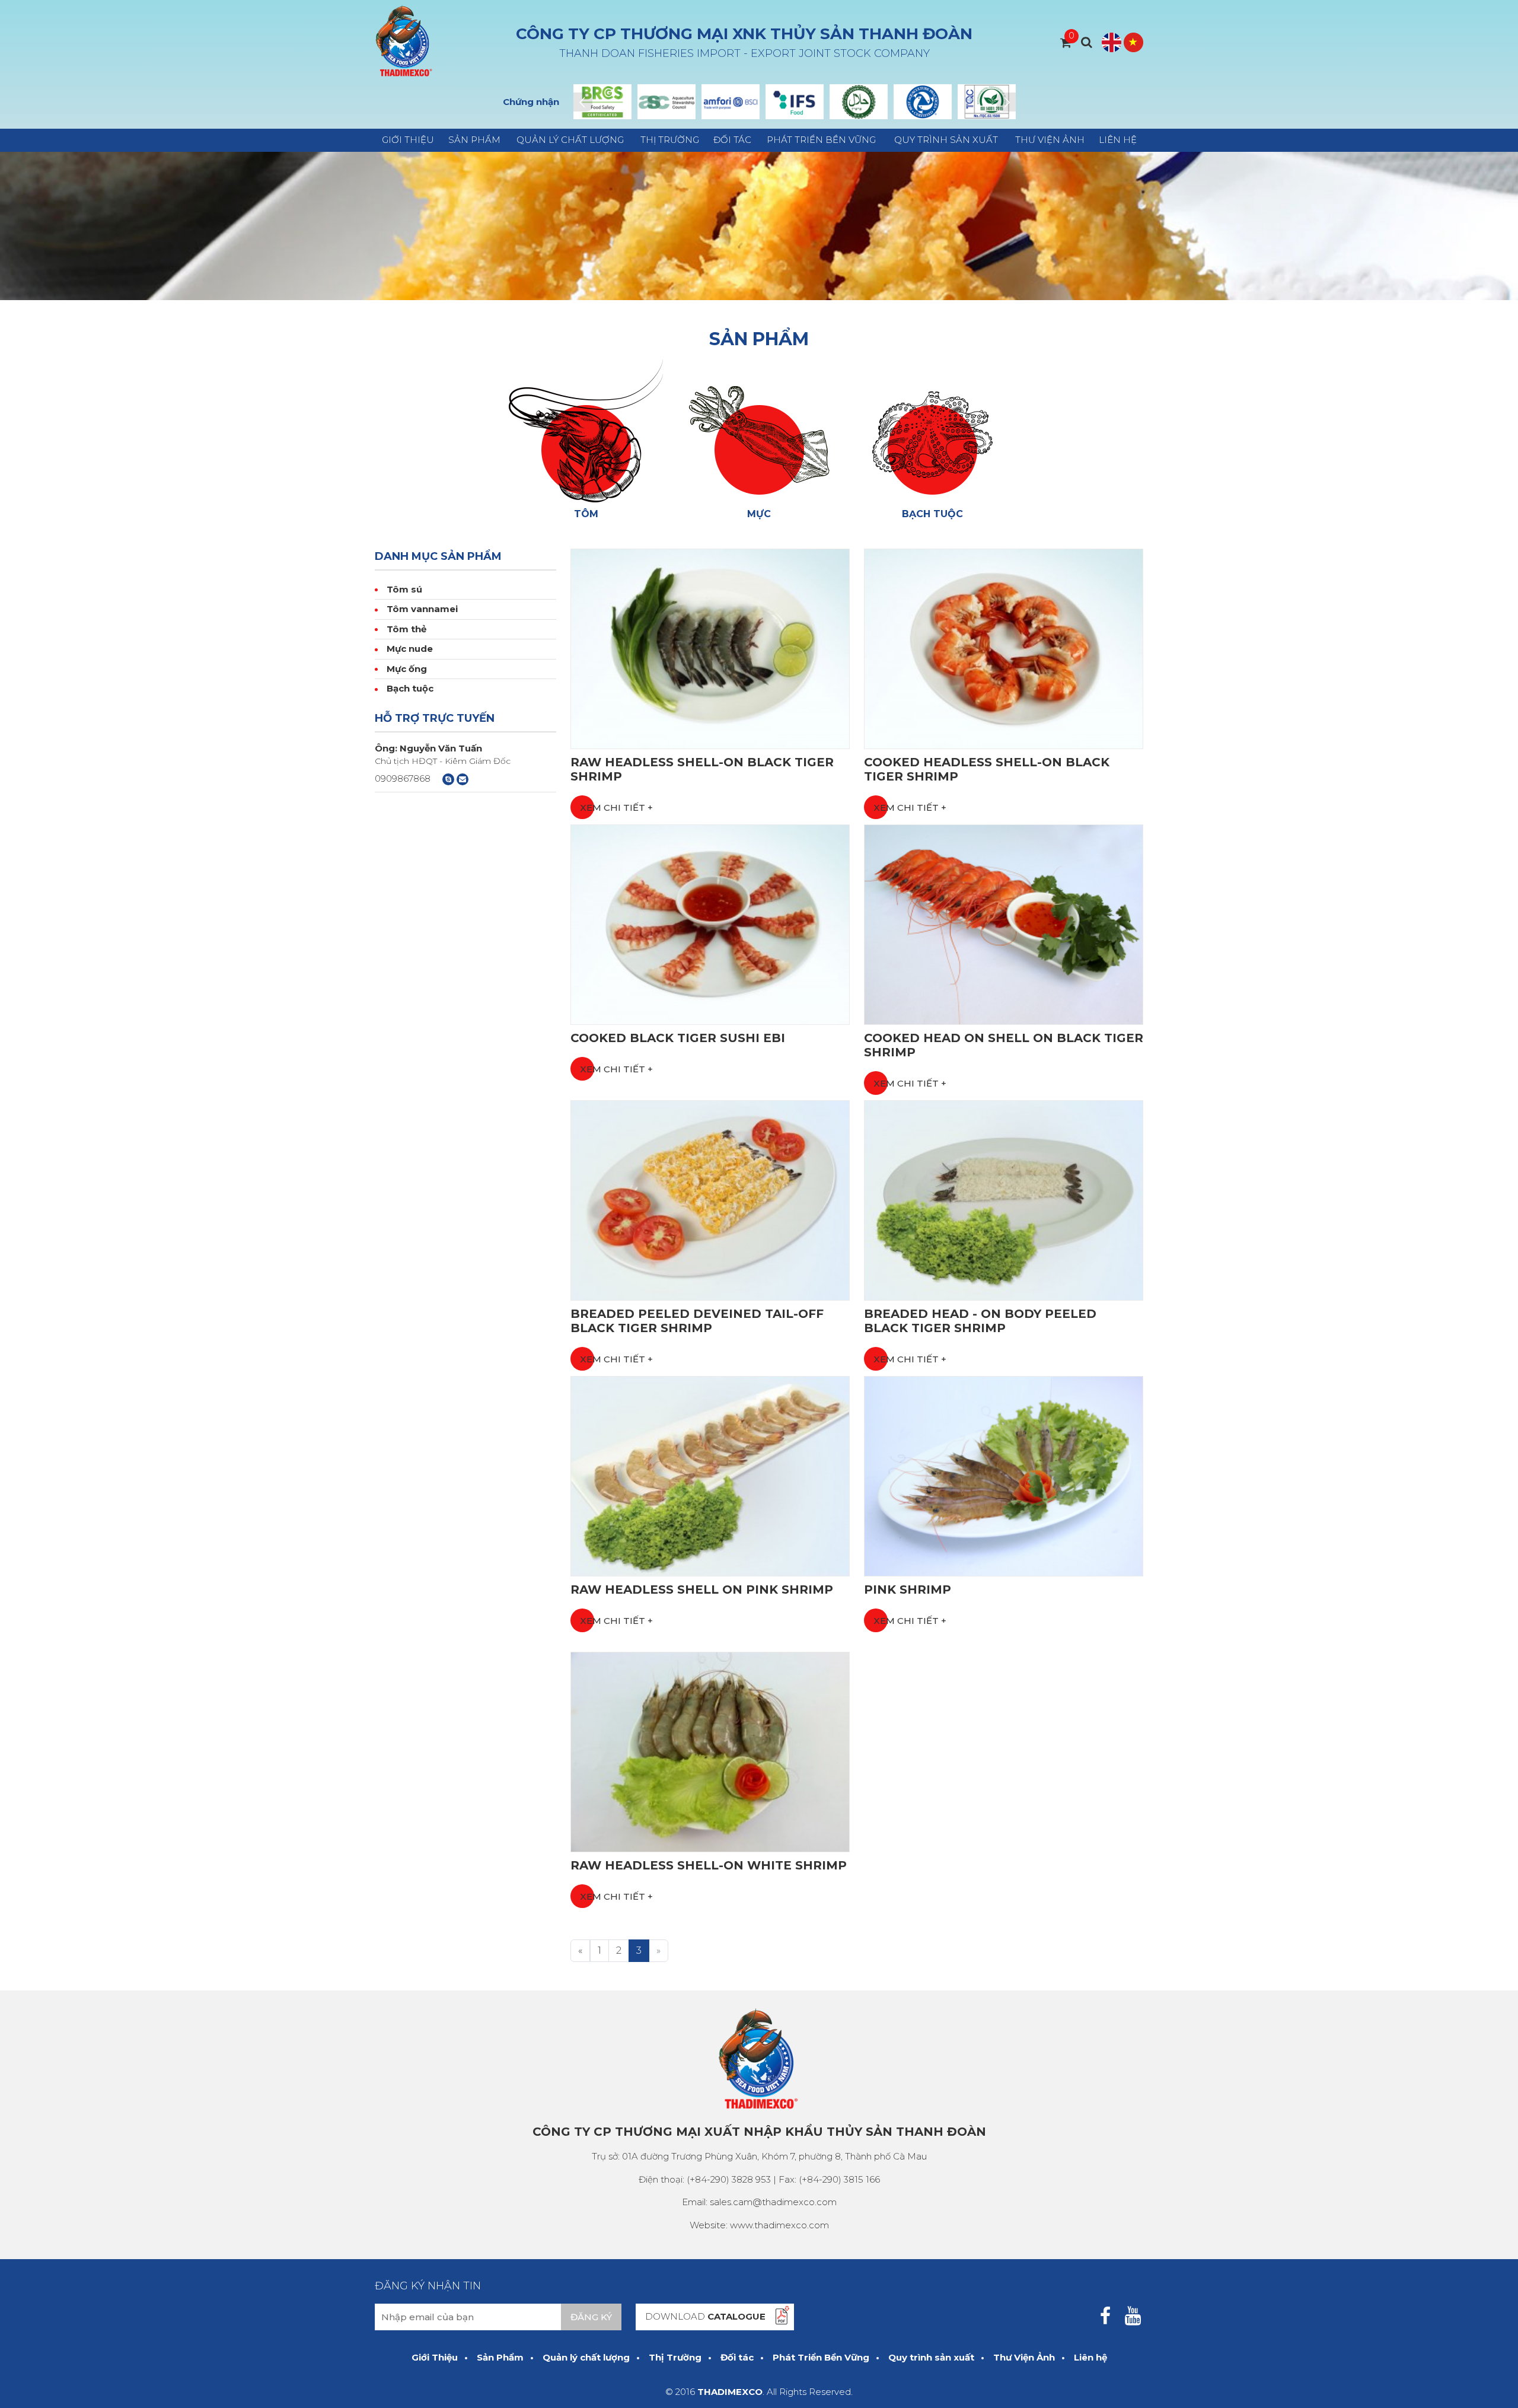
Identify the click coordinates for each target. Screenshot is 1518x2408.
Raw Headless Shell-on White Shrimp (709, 1865)
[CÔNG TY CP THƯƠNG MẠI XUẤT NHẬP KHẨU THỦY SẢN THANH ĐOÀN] (404, 41)
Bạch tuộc (410, 688)
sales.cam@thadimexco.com (773, 2202)
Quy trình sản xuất (946, 140)
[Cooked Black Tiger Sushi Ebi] (710, 924)
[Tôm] (586, 430)
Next (1006, 102)
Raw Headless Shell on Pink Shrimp (702, 1590)
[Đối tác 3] (731, 102)
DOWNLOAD (705, 2316)
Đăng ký (591, 2317)
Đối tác (732, 140)
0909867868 (403, 778)
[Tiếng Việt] (1133, 42)
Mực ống (407, 669)
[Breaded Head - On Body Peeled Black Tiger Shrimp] (1004, 1200)
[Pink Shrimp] (1004, 1475)
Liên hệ (1118, 140)
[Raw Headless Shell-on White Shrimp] (710, 1751)
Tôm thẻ (406, 629)
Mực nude (410, 649)
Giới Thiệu (408, 140)
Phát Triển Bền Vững (821, 140)
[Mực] (759, 430)
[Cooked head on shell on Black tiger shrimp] (1004, 924)
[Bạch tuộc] (932, 430)
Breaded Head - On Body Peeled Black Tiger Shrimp (980, 1321)
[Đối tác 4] (795, 102)
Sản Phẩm (474, 140)
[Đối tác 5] (859, 102)
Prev (583, 102)
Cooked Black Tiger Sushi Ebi (678, 1038)
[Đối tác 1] (602, 102)
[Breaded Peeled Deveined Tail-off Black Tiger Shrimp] (710, 1200)
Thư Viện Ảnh (1050, 140)
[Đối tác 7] (987, 102)
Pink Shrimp (908, 1590)
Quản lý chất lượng (570, 140)
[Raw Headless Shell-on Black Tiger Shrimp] (710, 648)
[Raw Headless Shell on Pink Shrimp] (710, 1475)
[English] (1112, 42)
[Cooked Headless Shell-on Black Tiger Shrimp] (1004, 648)
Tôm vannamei (422, 609)
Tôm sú (404, 589)
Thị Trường (670, 140)
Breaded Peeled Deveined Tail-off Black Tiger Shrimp (697, 1321)
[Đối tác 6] (923, 102)
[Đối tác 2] (666, 102)
